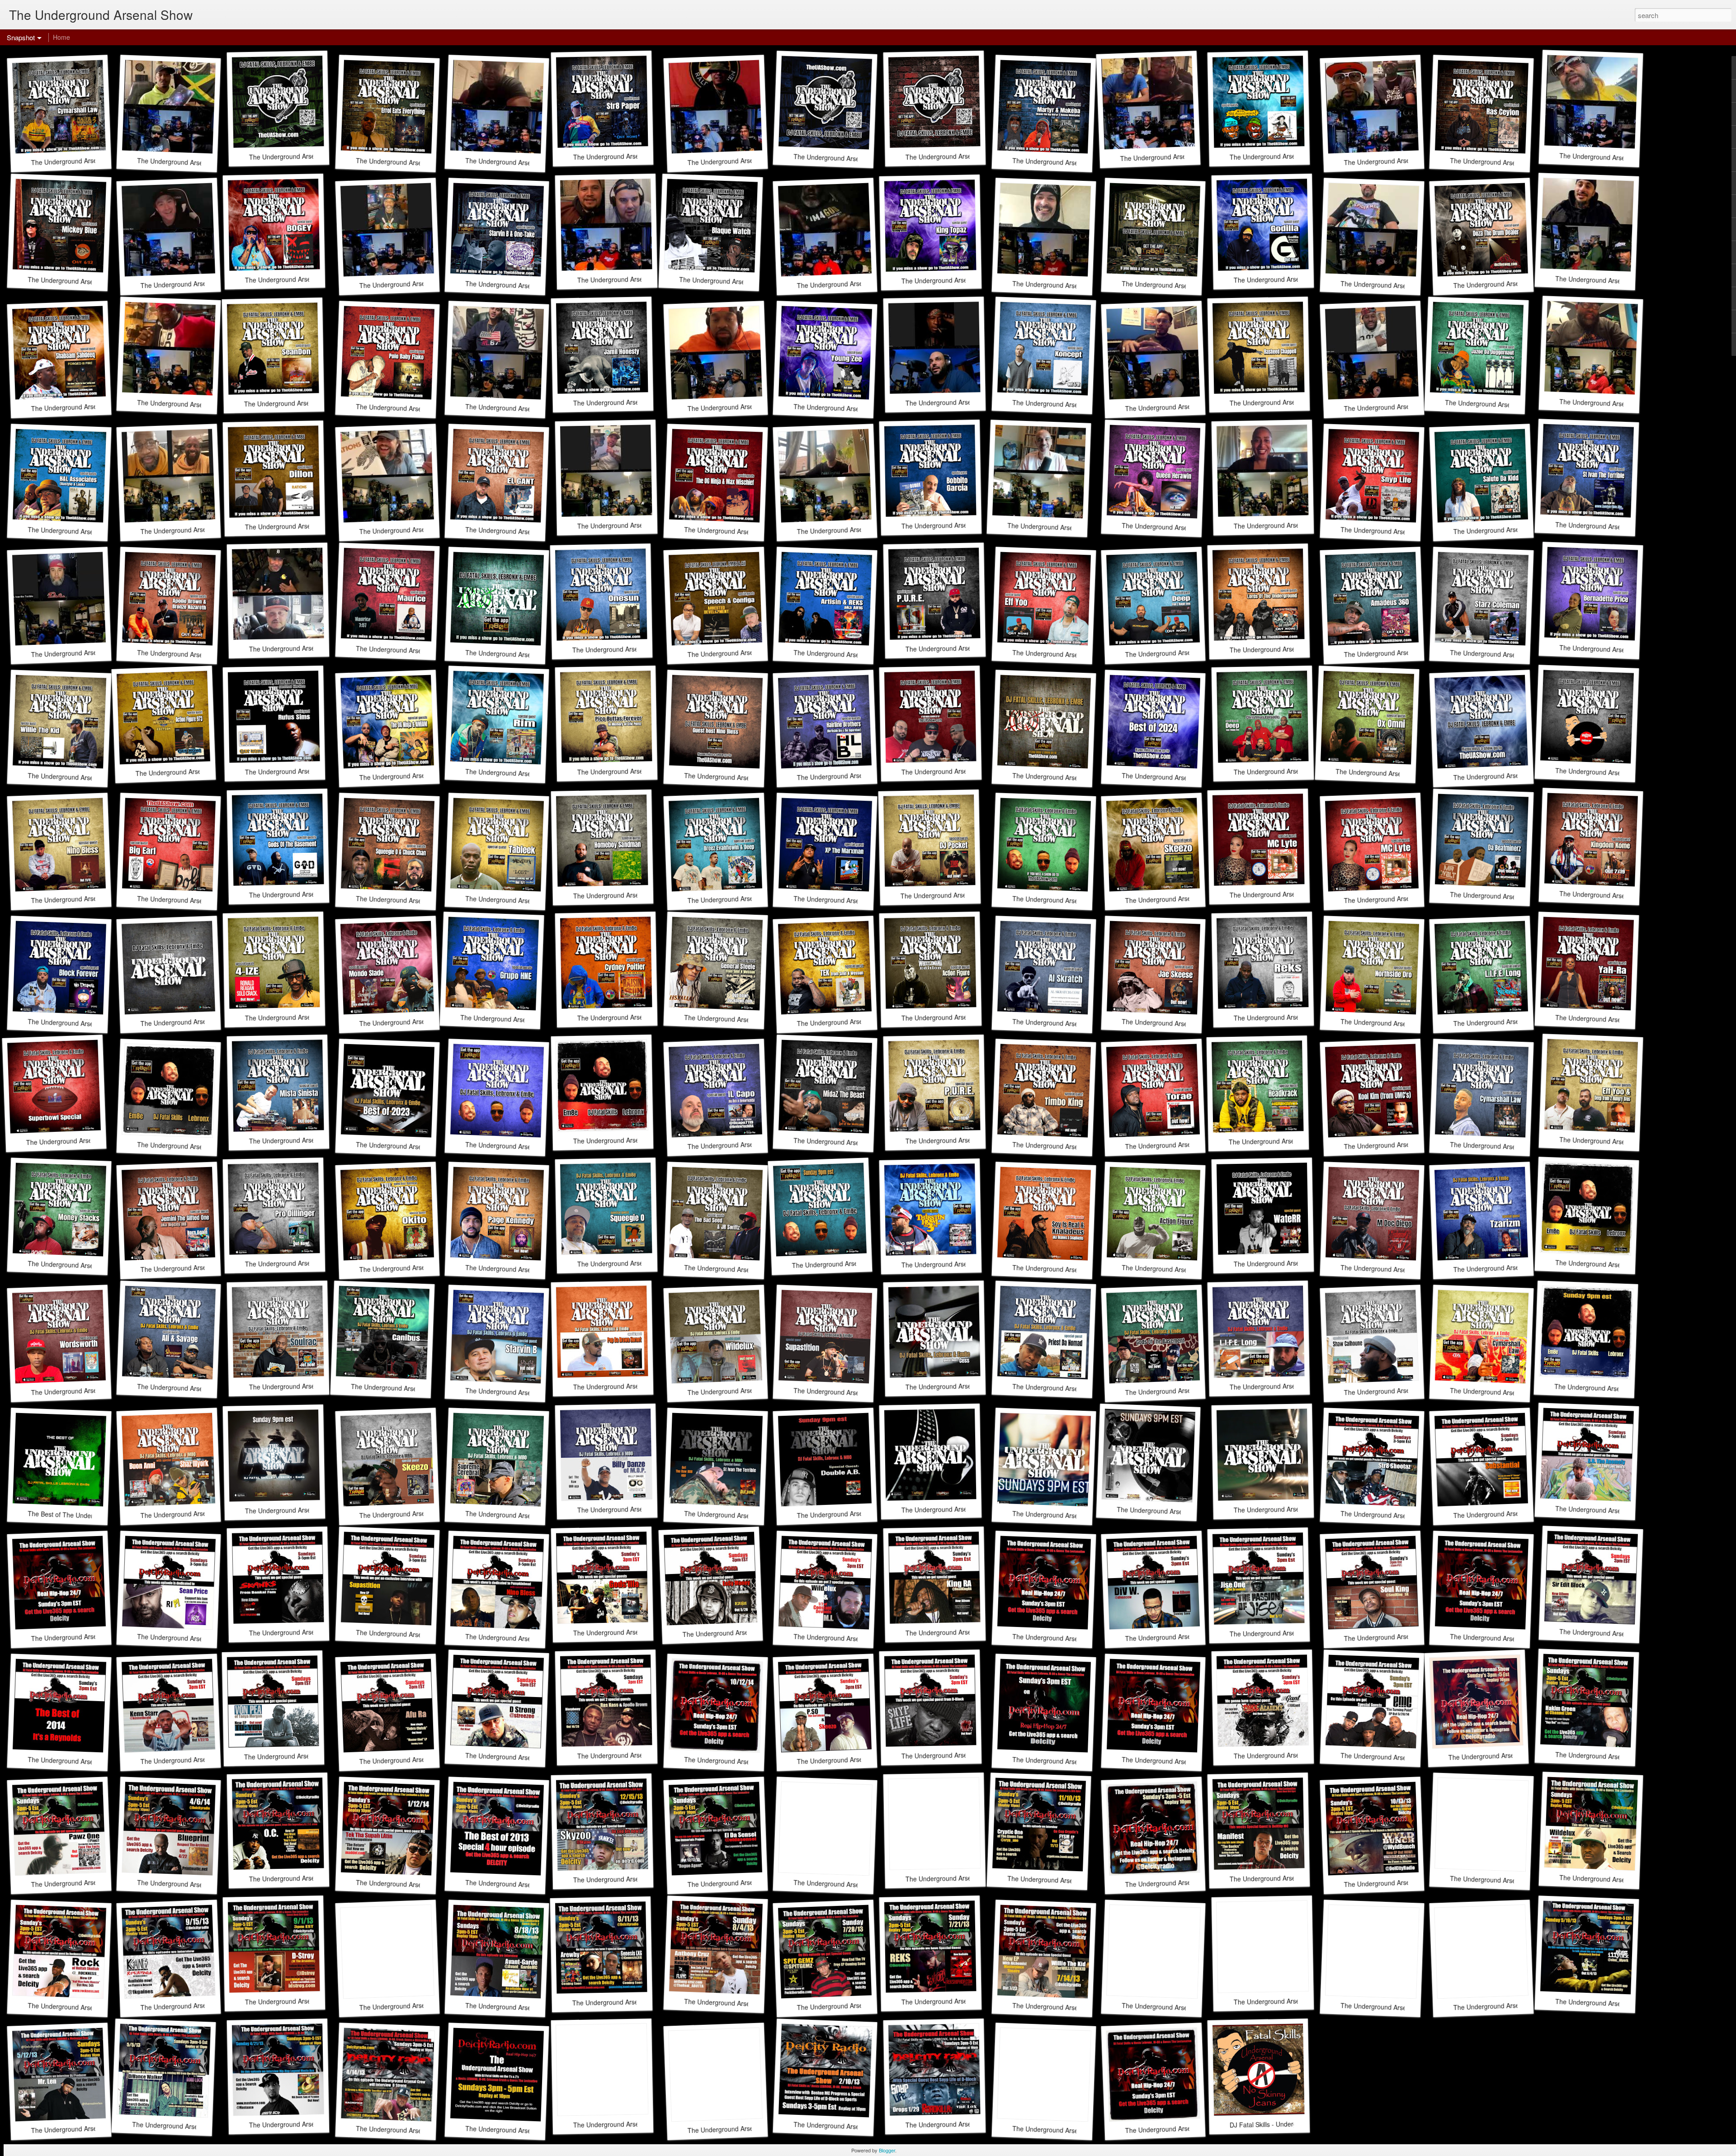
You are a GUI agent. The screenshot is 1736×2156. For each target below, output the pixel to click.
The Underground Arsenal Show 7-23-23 (850, 1263)
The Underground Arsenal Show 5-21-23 (1614, 1265)
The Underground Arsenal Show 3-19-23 (964, 1386)
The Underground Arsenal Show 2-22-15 (1508, 1638)
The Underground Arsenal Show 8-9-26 (306, 156)
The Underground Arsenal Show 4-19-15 (1071, 1638)
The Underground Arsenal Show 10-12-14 (744, 1761)
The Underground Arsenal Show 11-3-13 (964, 1878)
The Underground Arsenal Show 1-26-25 (1071, 778)
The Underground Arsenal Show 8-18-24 (1071, 901)
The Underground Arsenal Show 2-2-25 (958, 771)
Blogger (887, 2150)
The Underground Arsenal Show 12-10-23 (526, 1147)
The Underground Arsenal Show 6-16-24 (199, 1021)
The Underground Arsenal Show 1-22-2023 (1616, 1389)
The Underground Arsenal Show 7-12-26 (852, 158)
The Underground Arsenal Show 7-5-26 (962, 156)
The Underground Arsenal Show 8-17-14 (1180, 1761)
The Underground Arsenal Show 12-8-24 (1512, 775)
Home (61, 37)
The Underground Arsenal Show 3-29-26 (1180, 286)
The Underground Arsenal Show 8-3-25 (522, 655)
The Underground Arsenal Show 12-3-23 (632, 1140)
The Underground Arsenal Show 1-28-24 (196, 1147)
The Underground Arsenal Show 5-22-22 (960, 1509)
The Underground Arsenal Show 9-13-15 (89, 1636)
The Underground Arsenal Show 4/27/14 (1506, 1755)
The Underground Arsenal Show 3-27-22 (1175, 1511)
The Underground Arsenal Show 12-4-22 (303, 1510)
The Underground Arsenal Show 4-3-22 (1069, 1515)
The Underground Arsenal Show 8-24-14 (1071, 1761)
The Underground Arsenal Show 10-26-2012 (1189, 2128)
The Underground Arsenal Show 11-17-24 (1616, 773)
